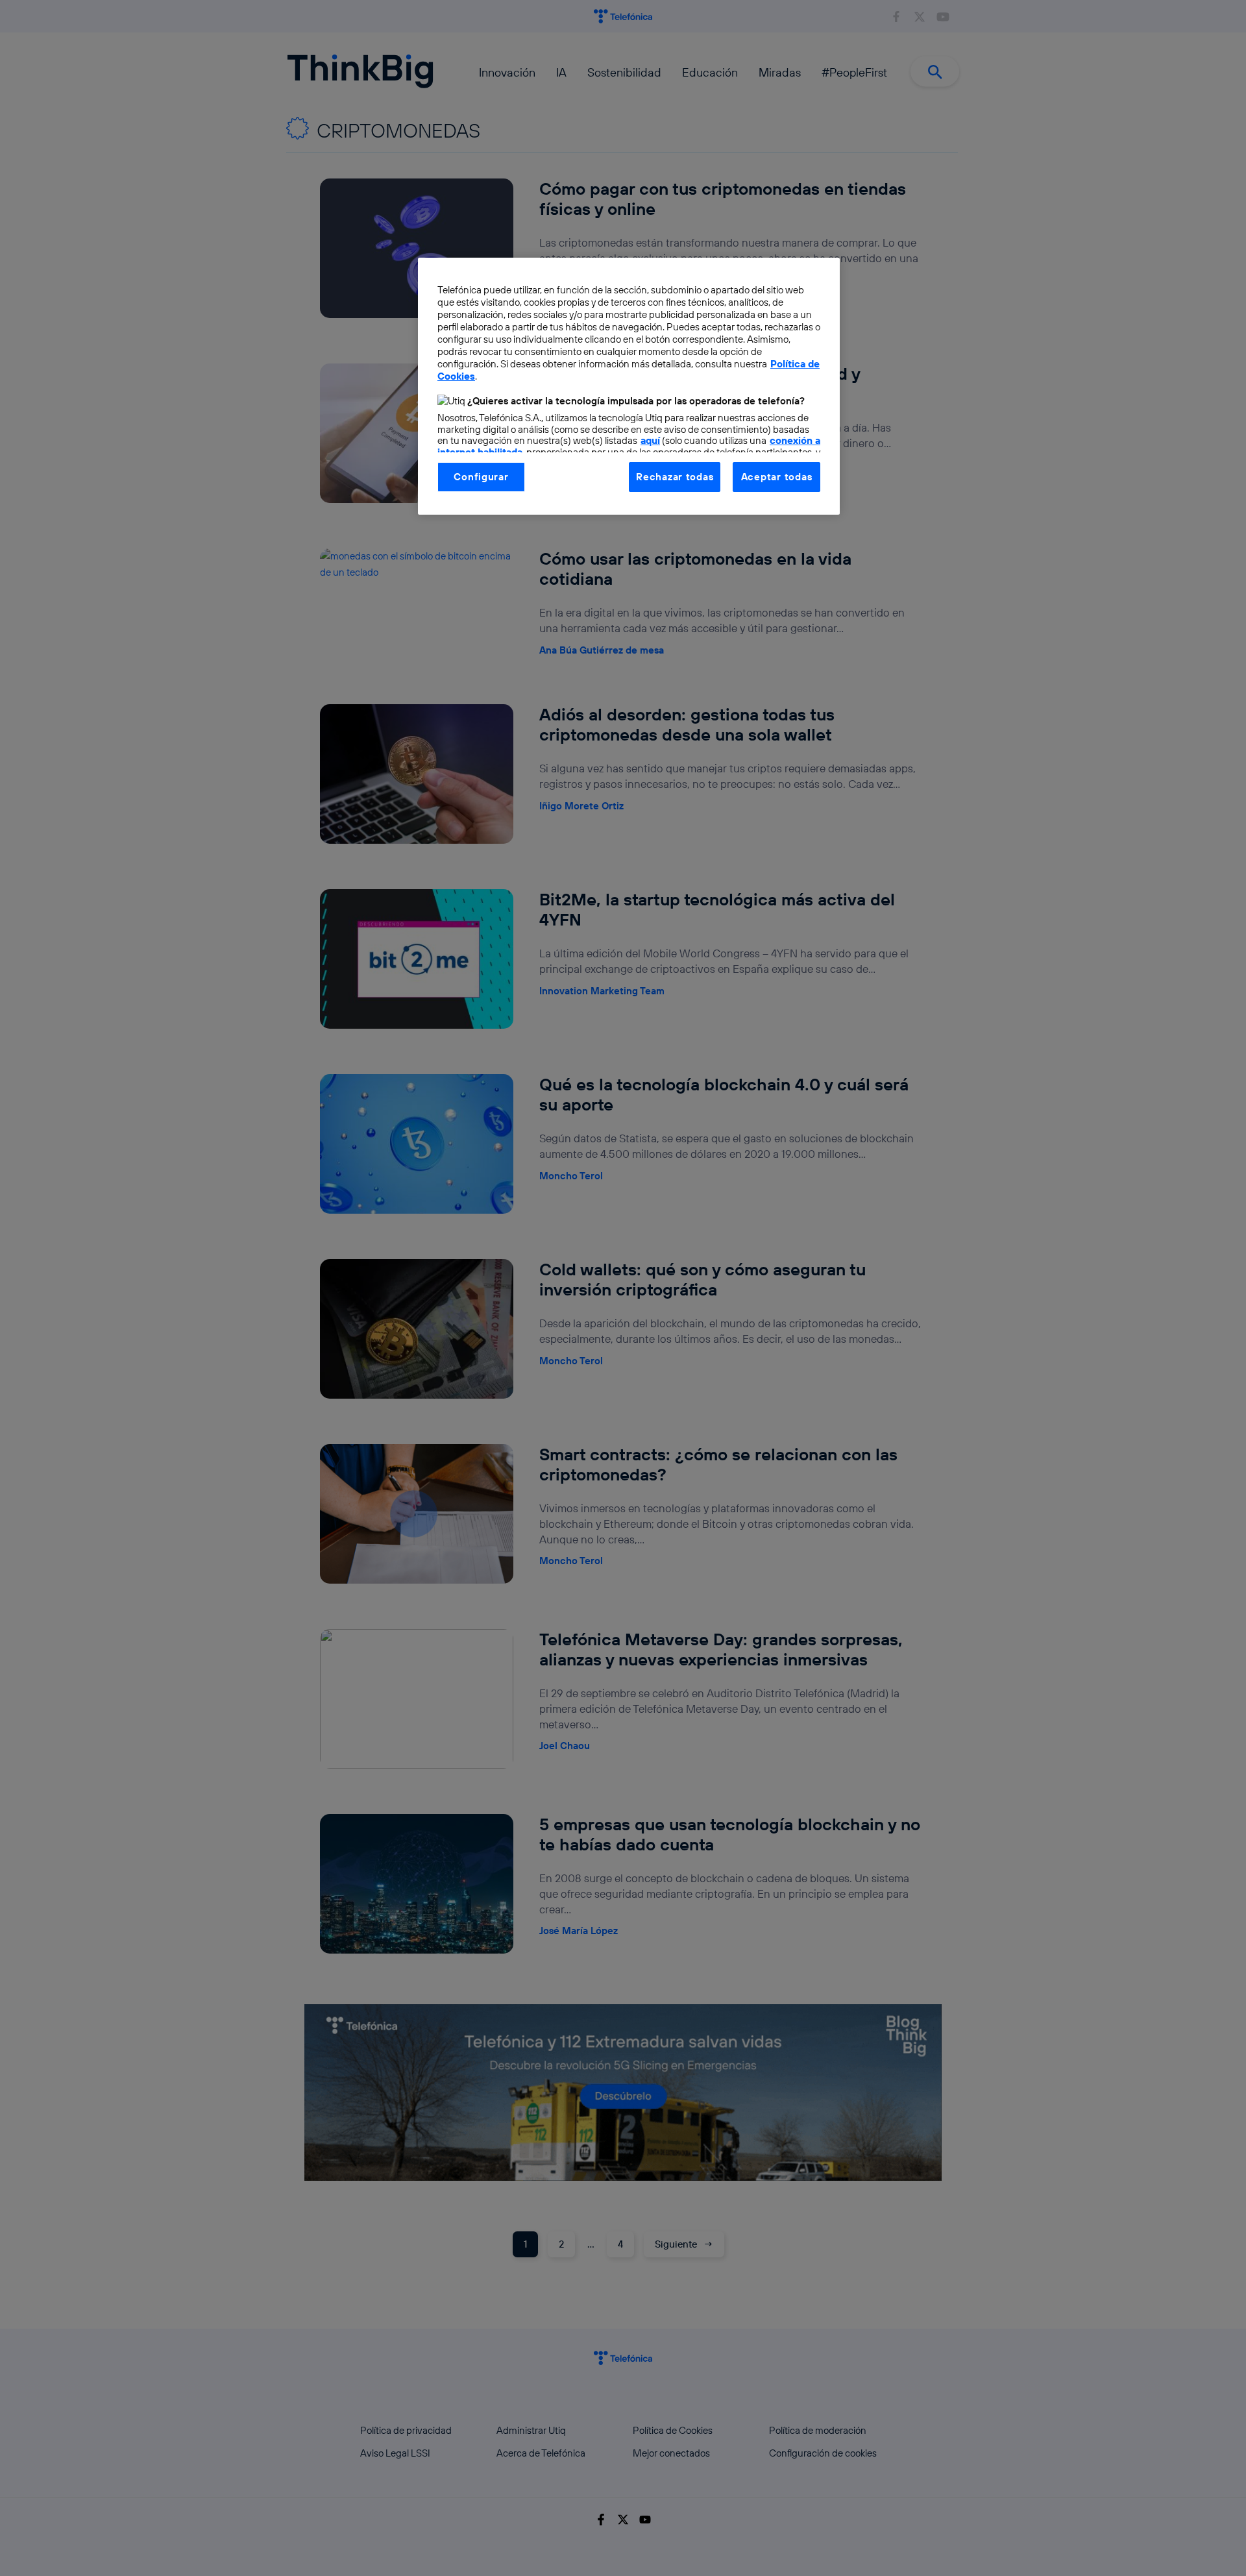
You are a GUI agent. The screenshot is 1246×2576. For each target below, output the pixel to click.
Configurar (481, 477)
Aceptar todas (777, 477)
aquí (650, 440)
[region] (629, 386)
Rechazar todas (675, 477)
